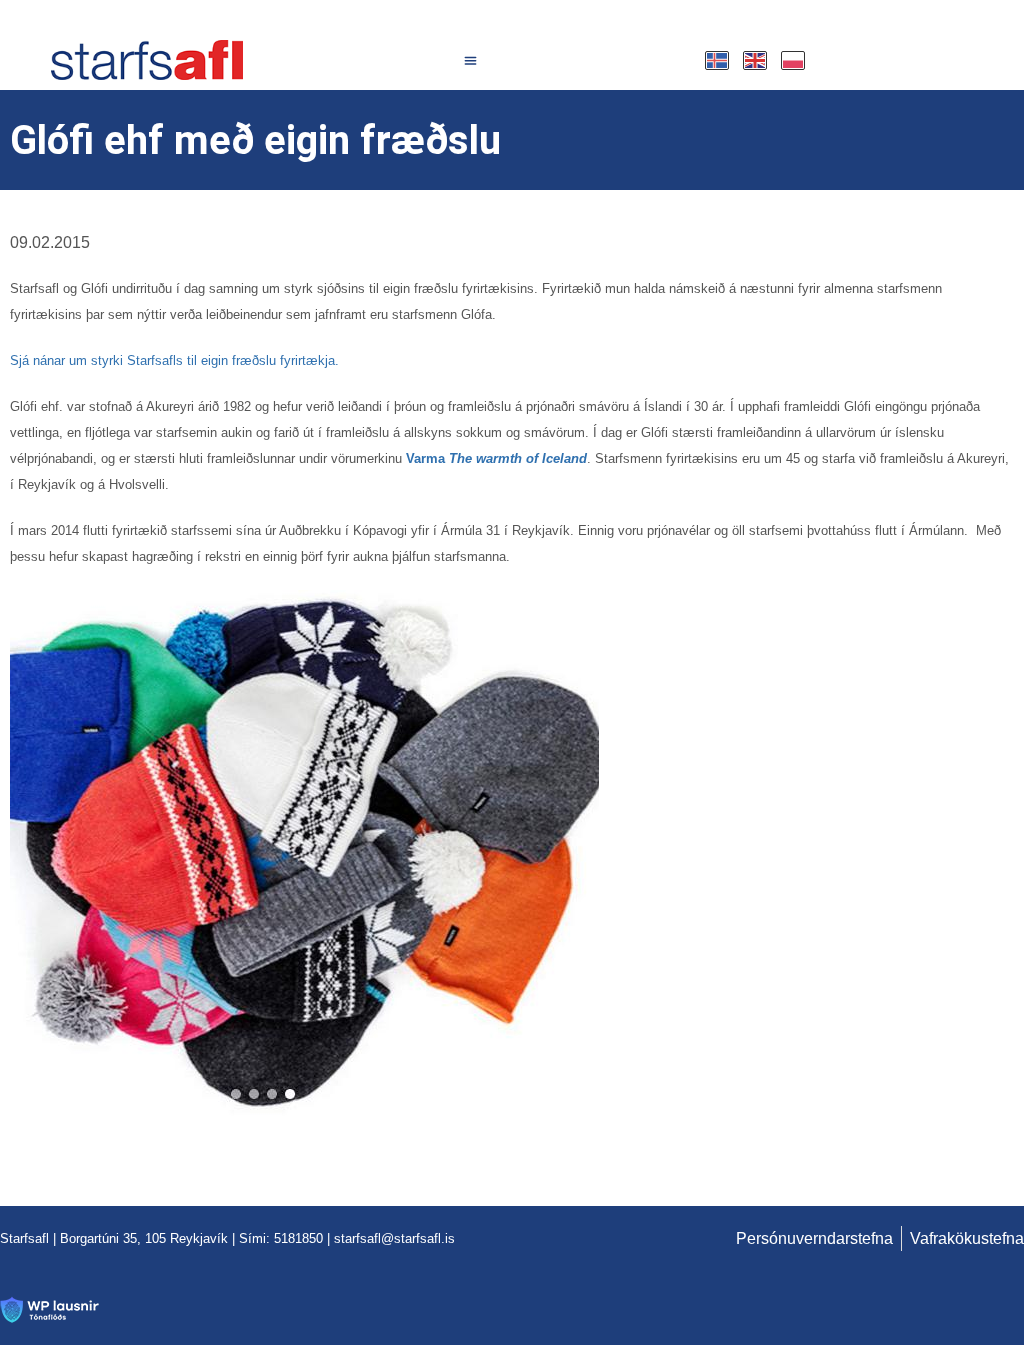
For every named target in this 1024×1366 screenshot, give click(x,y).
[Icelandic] (718, 60)
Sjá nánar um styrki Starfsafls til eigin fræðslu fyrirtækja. (174, 360)
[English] (756, 60)
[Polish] (794, 60)
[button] (471, 60)
